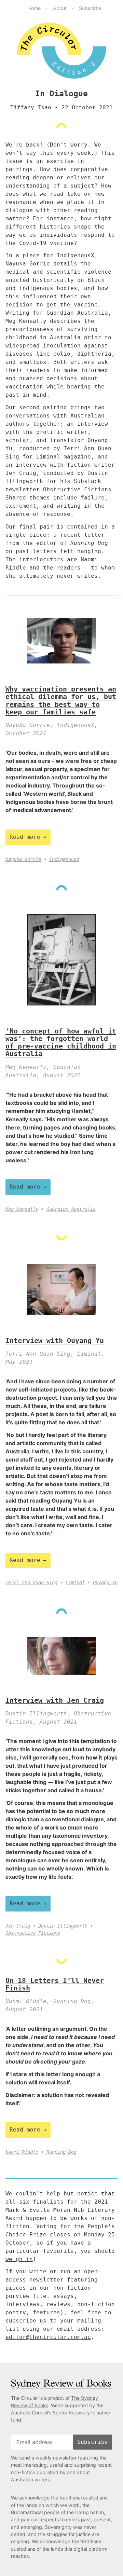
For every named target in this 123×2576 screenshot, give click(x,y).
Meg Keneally (22, 1209)
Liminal (75, 1582)
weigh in (19, 2259)
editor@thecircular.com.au (48, 2337)
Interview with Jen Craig (55, 1700)
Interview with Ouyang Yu (55, 1341)
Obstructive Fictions (33, 1933)
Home (34, 8)
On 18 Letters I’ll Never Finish (55, 1984)
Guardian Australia (71, 1209)
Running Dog (61, 2152)
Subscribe (90, 8)
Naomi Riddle (22, 2152)
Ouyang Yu (105, 1582)
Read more (25, 837)
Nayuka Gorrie (23, 859)
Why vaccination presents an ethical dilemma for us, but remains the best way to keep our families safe (61, 701)
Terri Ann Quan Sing (31, 1582)
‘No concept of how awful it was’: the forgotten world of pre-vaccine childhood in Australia (61, 1043)
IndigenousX (64, 859)
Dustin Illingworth (63, 1926)
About (60, 8)
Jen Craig (18, 1926)
